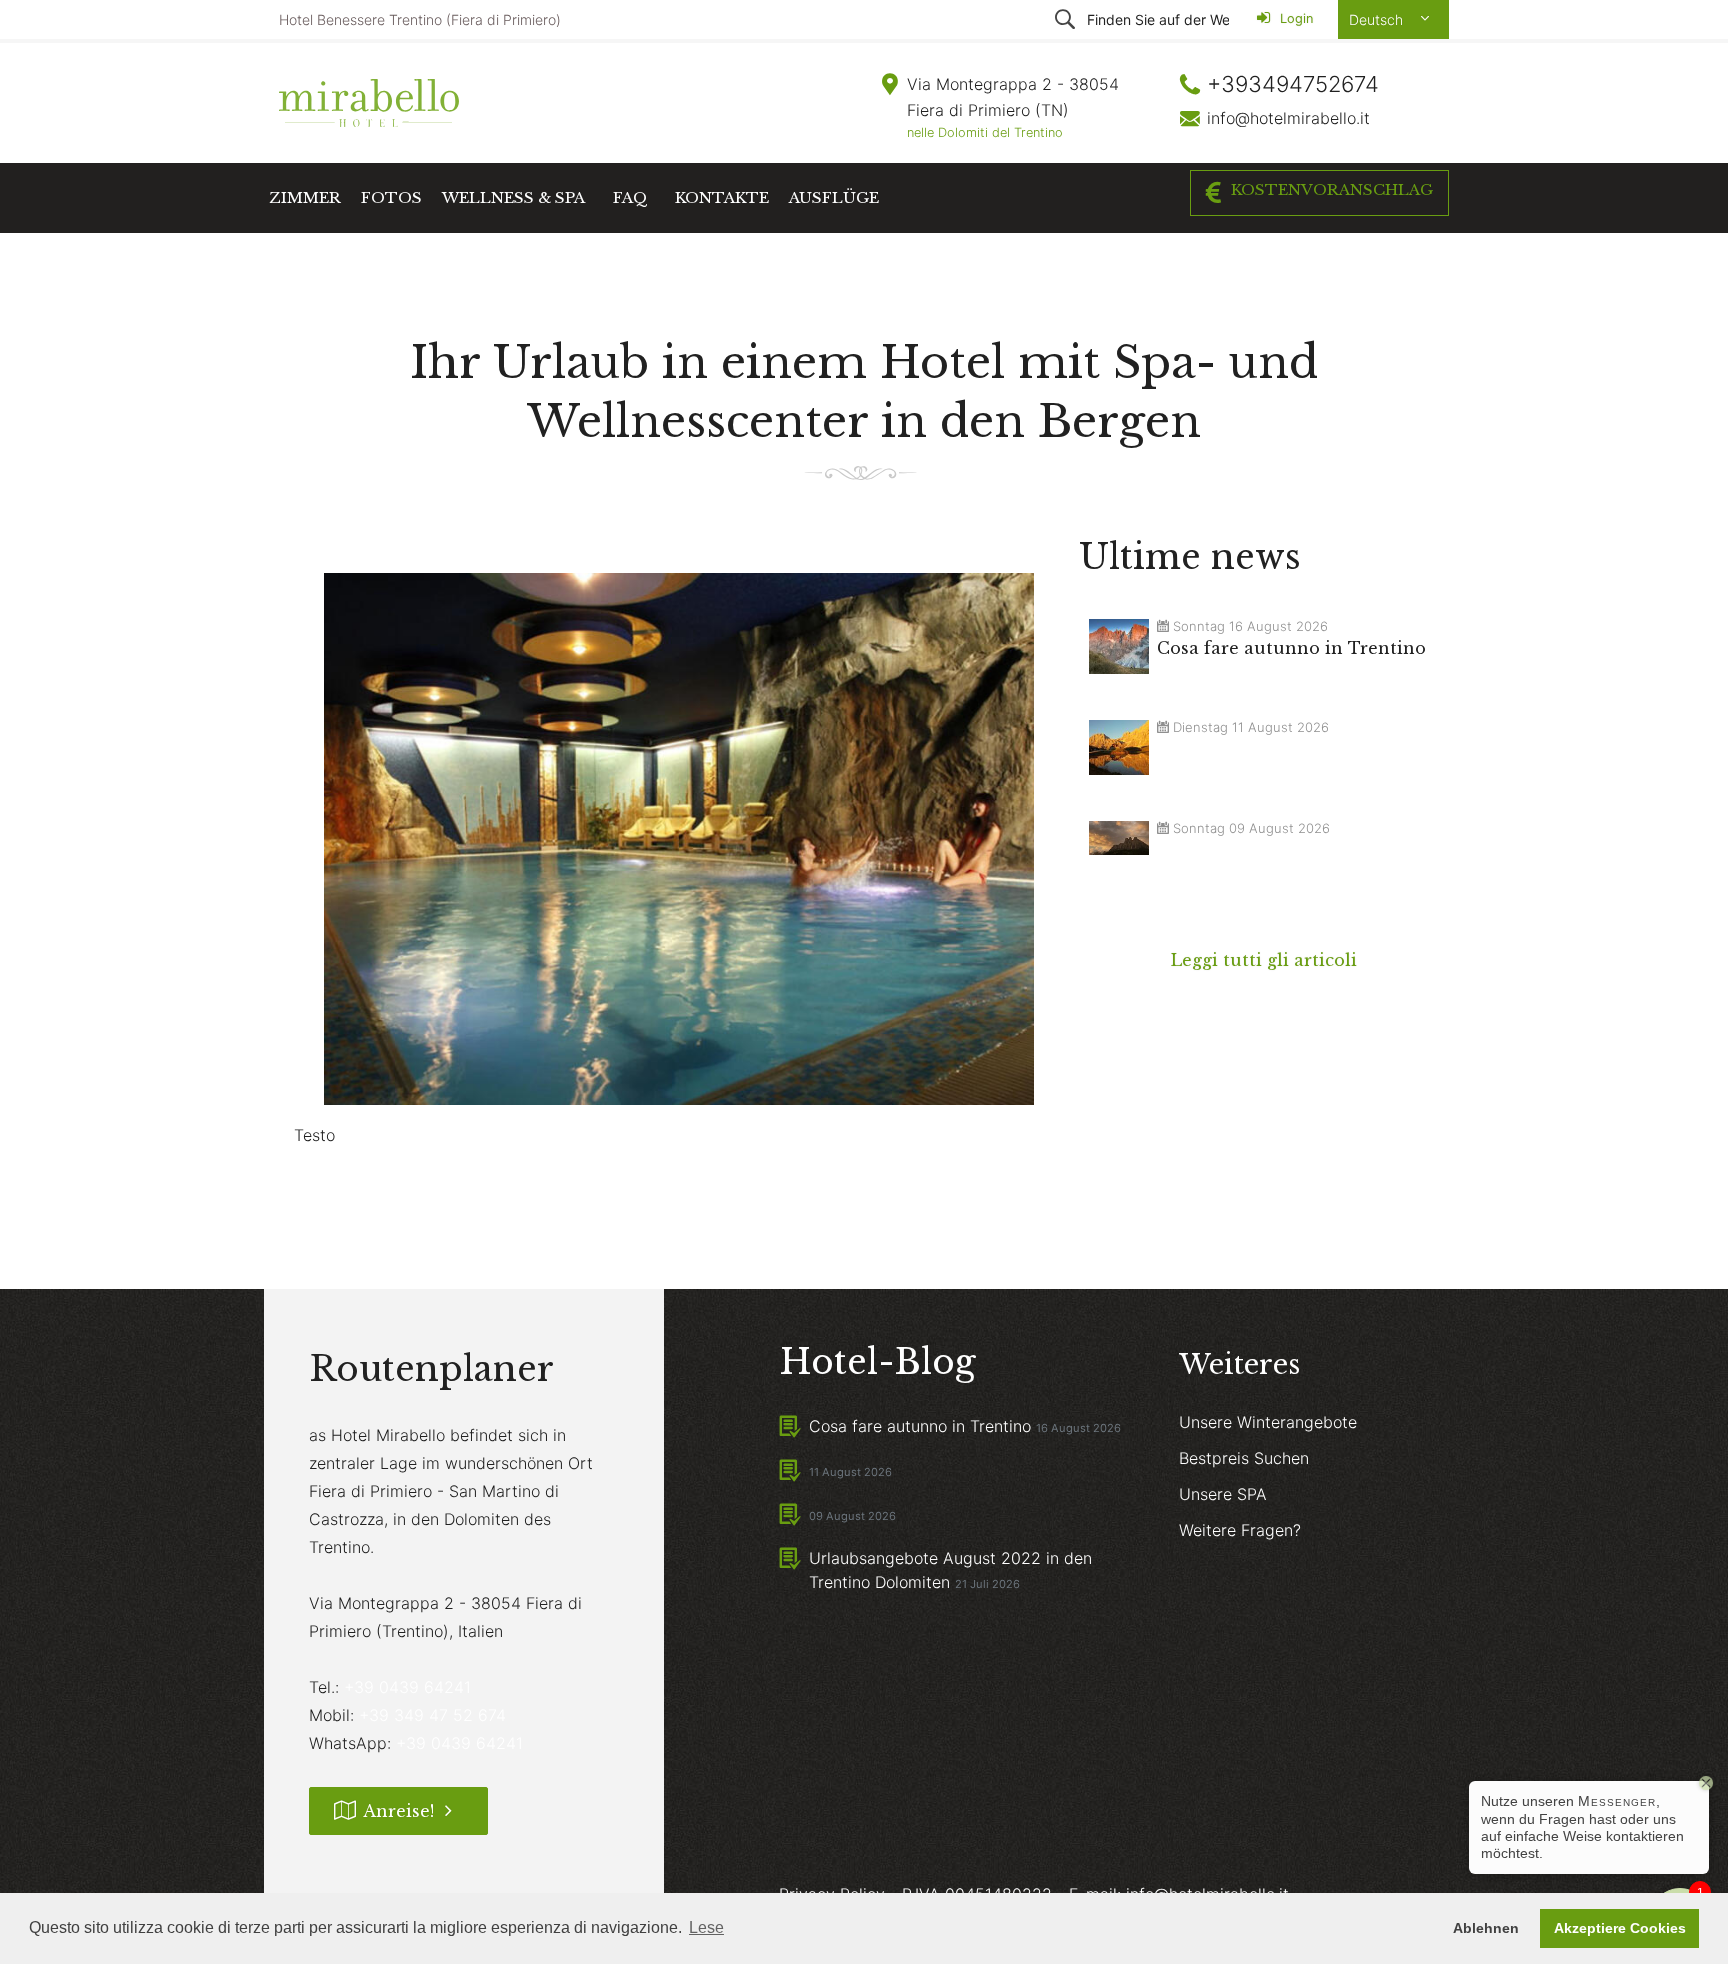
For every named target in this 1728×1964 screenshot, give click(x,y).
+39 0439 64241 (407, 1687)
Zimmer (305, 197)
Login (1294, 18)
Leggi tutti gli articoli (1264, 960)
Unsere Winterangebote (1268, 1422)
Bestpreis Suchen (1244, 1458)
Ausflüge (834, 197)
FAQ (630, 197)
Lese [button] (706, 1927)
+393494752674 (1293, 84)
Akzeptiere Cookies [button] (1620, 1928)
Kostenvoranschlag (1332, 189)
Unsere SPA (1223, 1494)
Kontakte (722, 197)
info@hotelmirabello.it (1288, 118)
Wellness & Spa (513, 197)
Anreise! (399, 1811)
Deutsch (1378, 19)
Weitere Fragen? (1240, 1530)
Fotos (391, 197)
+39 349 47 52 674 (432, 1715)
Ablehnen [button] (1486, 1928)
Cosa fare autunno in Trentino (920, 1426)
